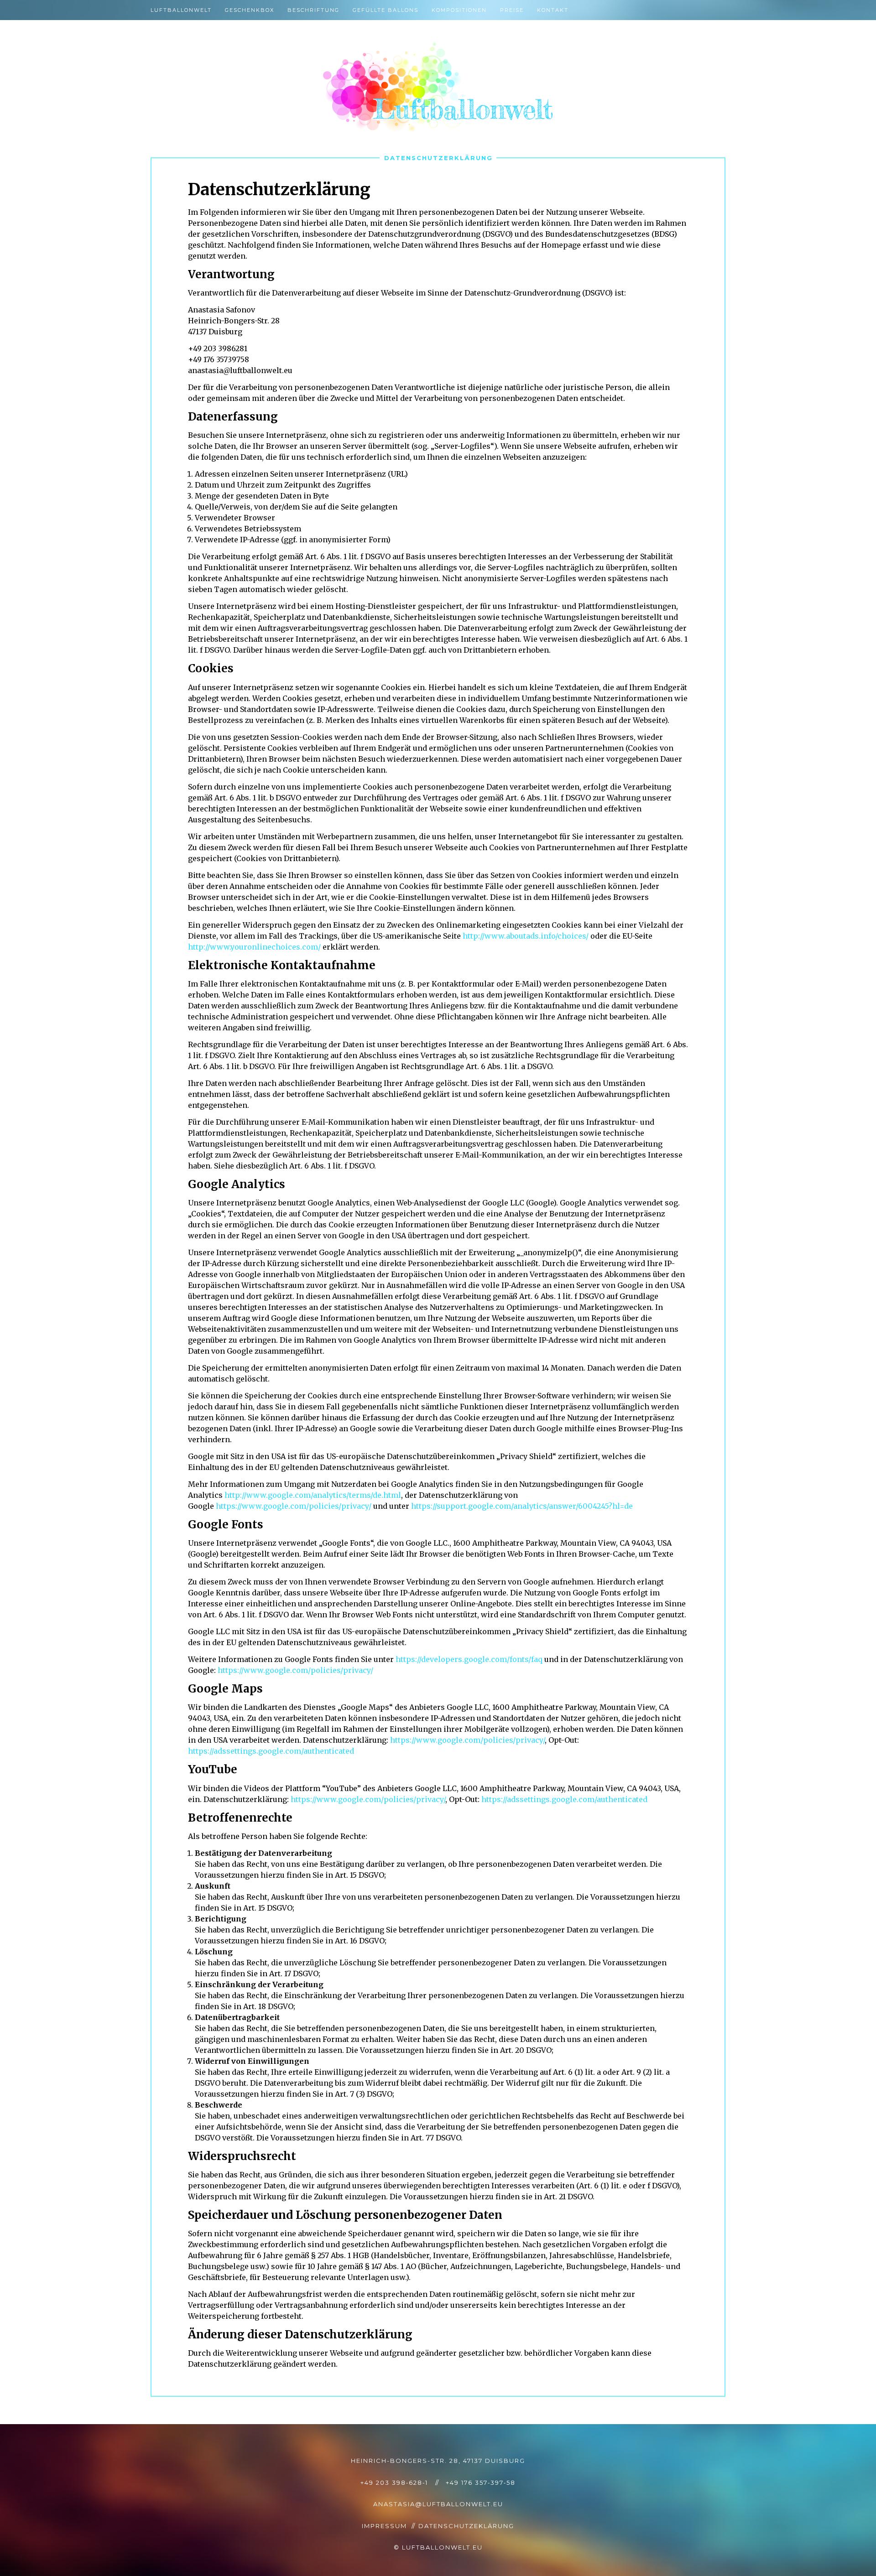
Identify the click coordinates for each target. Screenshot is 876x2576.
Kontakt (553, 10)
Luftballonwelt (181, 10)
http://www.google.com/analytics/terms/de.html (313, 1495)
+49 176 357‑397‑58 (481, 2483)
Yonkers (438, 87)
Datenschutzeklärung (466, 2526)
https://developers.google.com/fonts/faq (469, 1659)
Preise (512, 10)
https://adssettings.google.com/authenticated (271, 1751)
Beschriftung (313, 10)
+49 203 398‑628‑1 (394, 2483)
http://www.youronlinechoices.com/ (254, 947)
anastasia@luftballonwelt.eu (438, 2504)
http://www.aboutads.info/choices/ (526, 936)
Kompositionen (459, 10)
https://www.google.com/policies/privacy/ (294, 1506)
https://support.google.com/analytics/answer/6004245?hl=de (522, 1506)
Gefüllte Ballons (386, 10)
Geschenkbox (250, 10)
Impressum (384, 2526)
